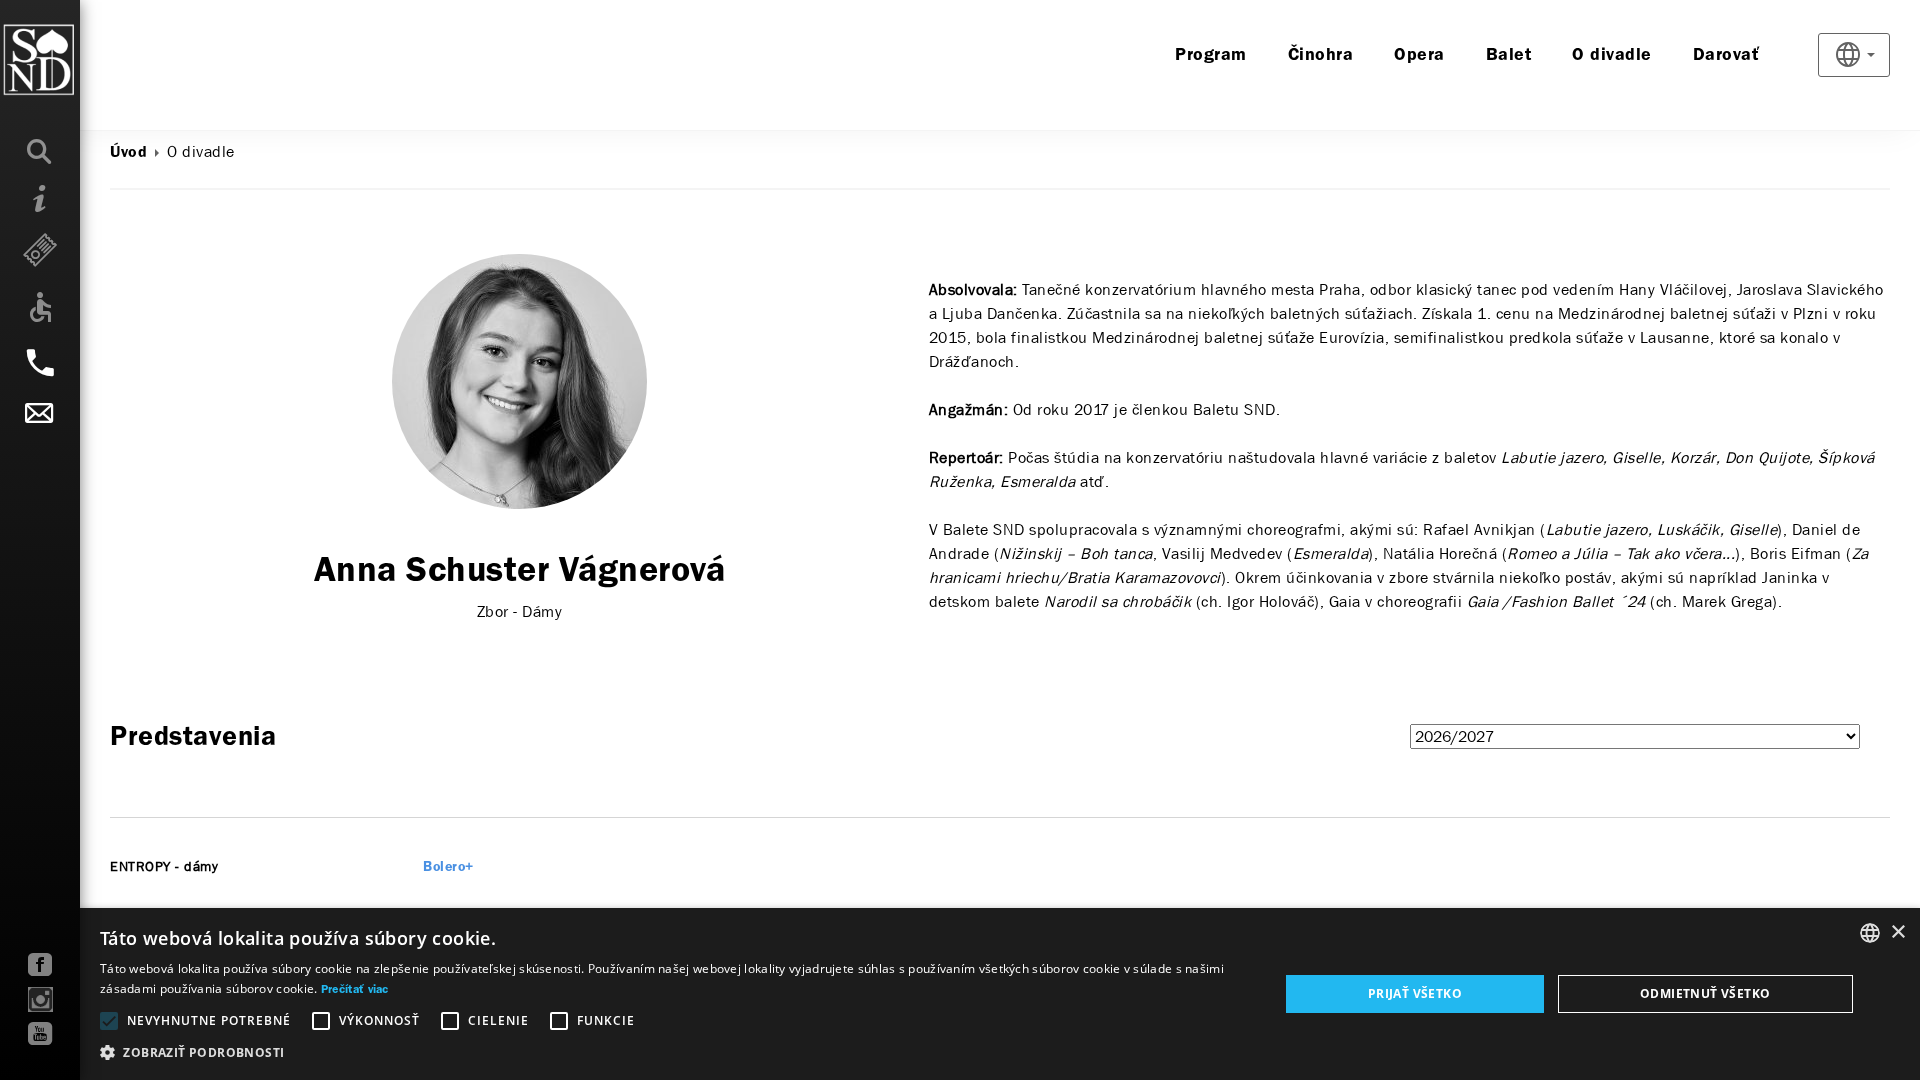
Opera (1419, 55)
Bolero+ (448, 867)
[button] (672, 1053)
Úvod (128, 153)
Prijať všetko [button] (1415, 993)
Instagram (40, 999)
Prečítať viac (355, 990)
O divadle (1612, 55)
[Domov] (79, 60)
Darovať (1726, 55)
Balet (1509, 55)
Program (1211, 55)
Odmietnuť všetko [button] (1705, 993)
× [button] (1897, 932)
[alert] (960, 994)
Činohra (1321, 55)
